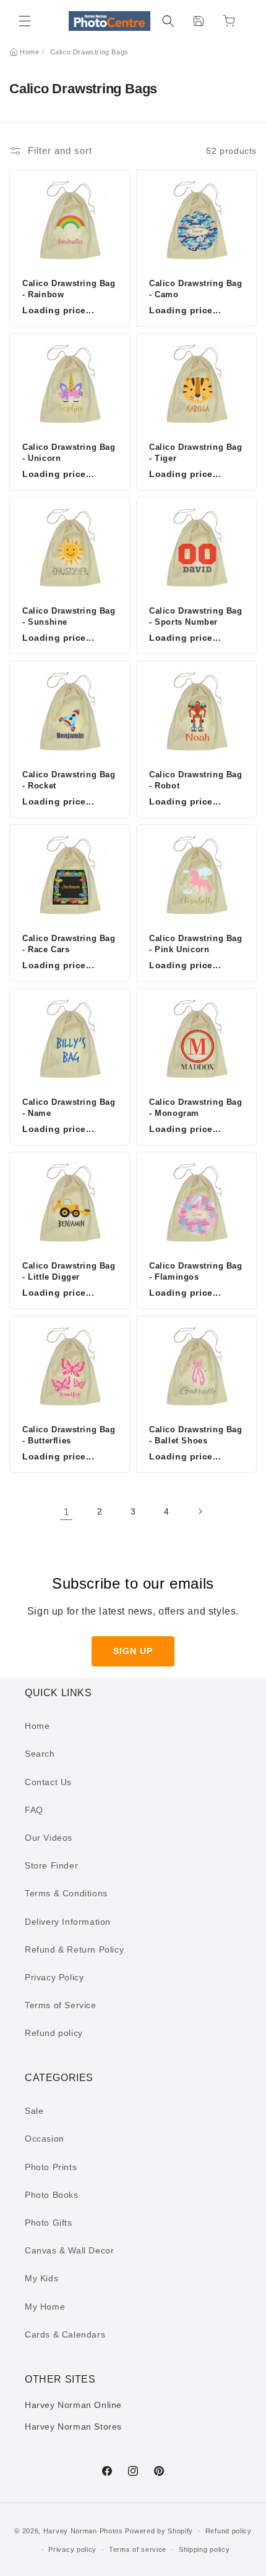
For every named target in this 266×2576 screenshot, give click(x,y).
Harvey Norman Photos (83, 2531)
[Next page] (200, 1511)
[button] (25, 21)
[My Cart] (229, 21)
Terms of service (138, 2549)
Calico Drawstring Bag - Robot (196, 780)
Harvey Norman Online (73, 2405)
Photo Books (52, 2195)
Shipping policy (204, 2549)
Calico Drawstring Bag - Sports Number (196, 616)
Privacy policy (72, 2549)
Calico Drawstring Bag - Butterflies (69, 1435)
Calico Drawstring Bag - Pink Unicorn (196, 944)
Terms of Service (61, 2005)
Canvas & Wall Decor (69, 2250)
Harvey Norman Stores (73, 2426)
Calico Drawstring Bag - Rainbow (69, 289)
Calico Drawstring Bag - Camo (196, 289)
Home (29, 52)
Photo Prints (51, 2167)
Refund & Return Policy (74, 1949)
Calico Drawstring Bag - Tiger (196, 453)
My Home (45, 2307)
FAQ (34, 1810)
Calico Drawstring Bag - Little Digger (69, 1271)
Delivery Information (68, 1922)
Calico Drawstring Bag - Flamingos (196, 1271)
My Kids (41, 2278)
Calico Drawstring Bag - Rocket (69, 780)
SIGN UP (133, 1651)
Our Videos (49, 1838)
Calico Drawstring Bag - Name (69, 1108)
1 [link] (66, 1512)
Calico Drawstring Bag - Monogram (196, 1108)
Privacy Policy (54, 1977)
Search (40, 1754)
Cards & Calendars (65, 2334)
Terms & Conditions (66, 1893)
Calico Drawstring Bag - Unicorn (69, 453)
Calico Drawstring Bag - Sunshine (69, 616)
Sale (34, 2111)
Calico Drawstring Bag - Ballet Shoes (196, 1435)
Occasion (45, 2139)
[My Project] (199, 21)
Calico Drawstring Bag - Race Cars (69, 944)
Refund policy (54, 2033)
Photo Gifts (49, 2223)
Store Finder (51, 1865)
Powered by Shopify (159, 2531)
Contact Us (48, 1782)
